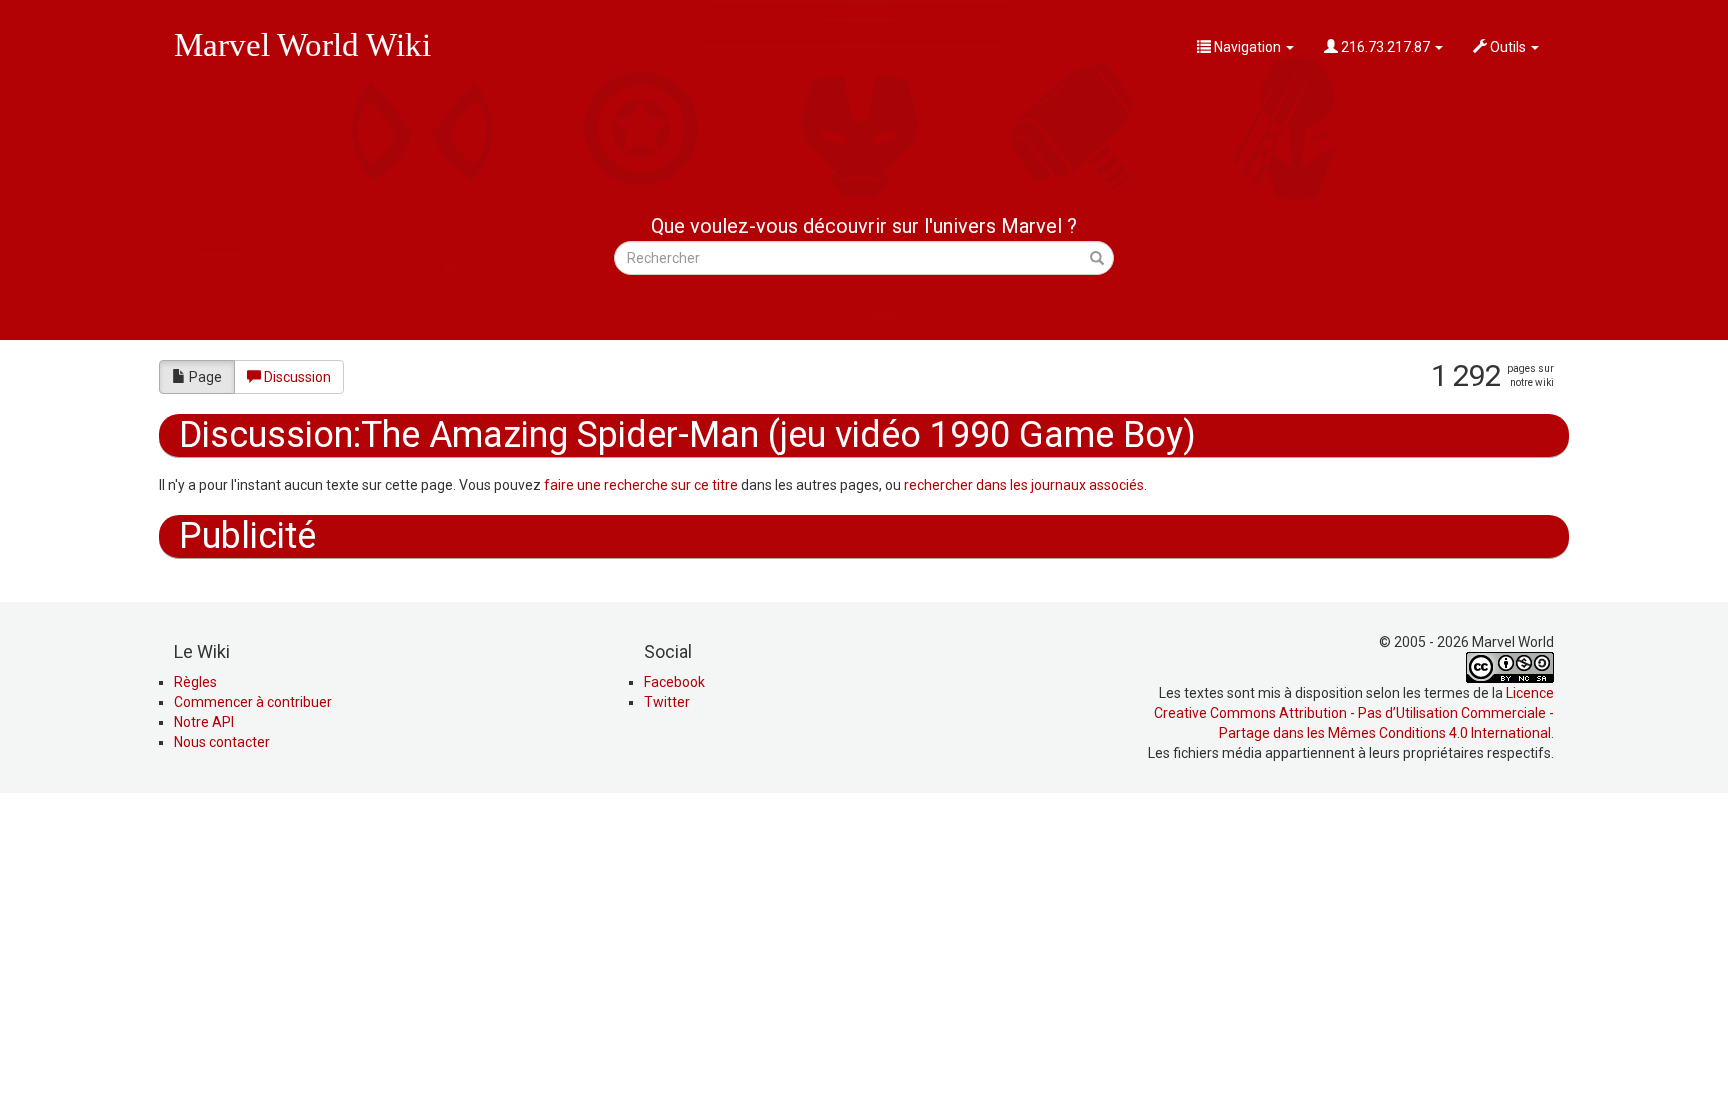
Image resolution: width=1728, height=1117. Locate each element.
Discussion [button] (297, 377)
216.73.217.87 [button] (1385, 47)
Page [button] (205, 377)
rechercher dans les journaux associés (1024, 485)
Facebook (674, 682)
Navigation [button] (1247, 47)
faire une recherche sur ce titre (641, 485)
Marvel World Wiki (302, 45)
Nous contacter (222, 742)
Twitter (667, 702)
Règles (195, 682)
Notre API (204, 722)
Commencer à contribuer (253, 702)
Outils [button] (1508, 47)
